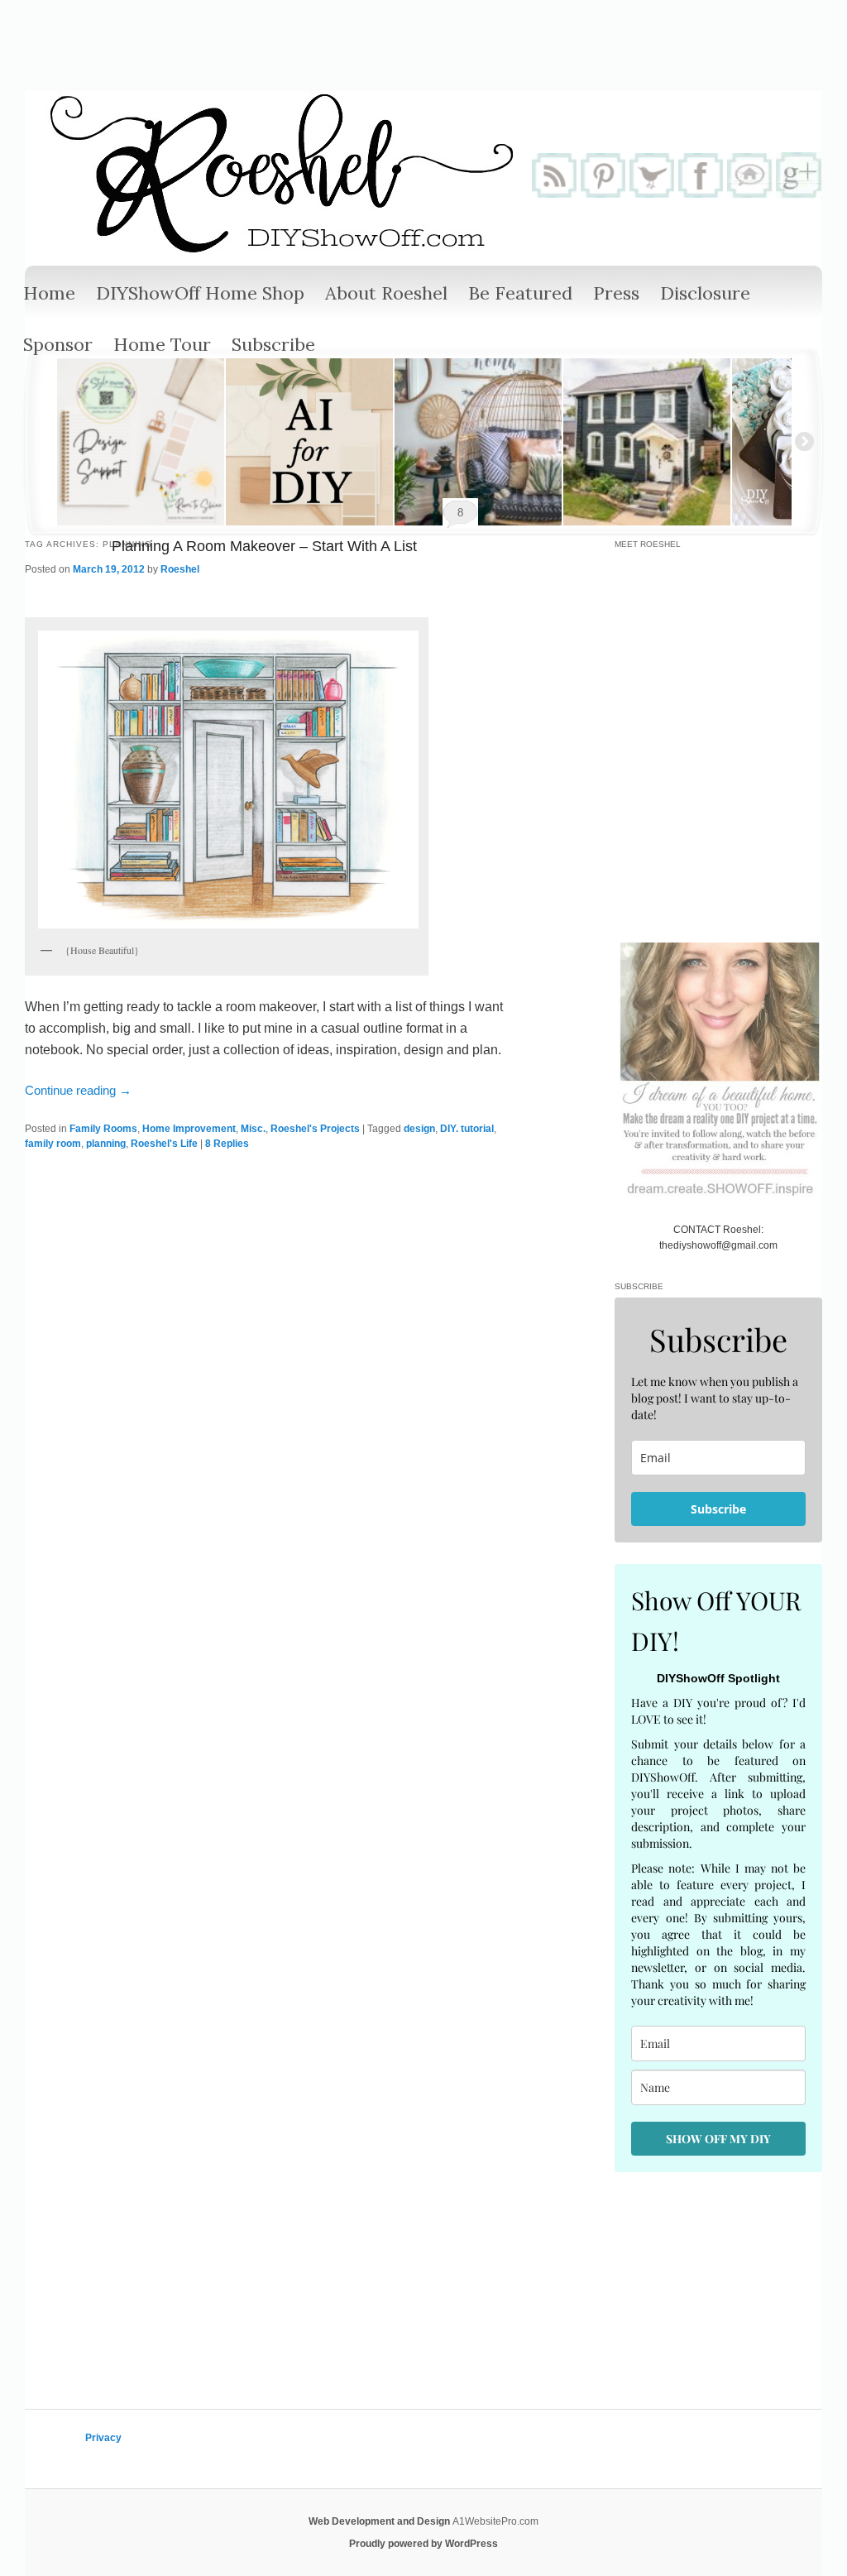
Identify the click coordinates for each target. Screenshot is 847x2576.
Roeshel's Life (164, 1144)
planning (106, 1144)
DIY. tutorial (467, 1129)
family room (53, 1144)
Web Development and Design (380, 2521)
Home (49, 293)
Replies (227, 1144)
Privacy (103, 2438)
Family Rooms (103, 1129)
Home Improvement (189, 1129)
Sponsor (58, 344)
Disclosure (705, 293)
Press (616, 293)
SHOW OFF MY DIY (718, 2139)
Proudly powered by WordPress (423, 2544)
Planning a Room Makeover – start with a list (264, 546)
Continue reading (78, 1090)
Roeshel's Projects (315, 1129)
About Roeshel (386, 293)
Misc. (253, 1129)
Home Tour (162, 344)
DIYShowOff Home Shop (200, 293)
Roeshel (180, 569)
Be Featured (520, 293)
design (419, 1129)
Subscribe (273, 344)
